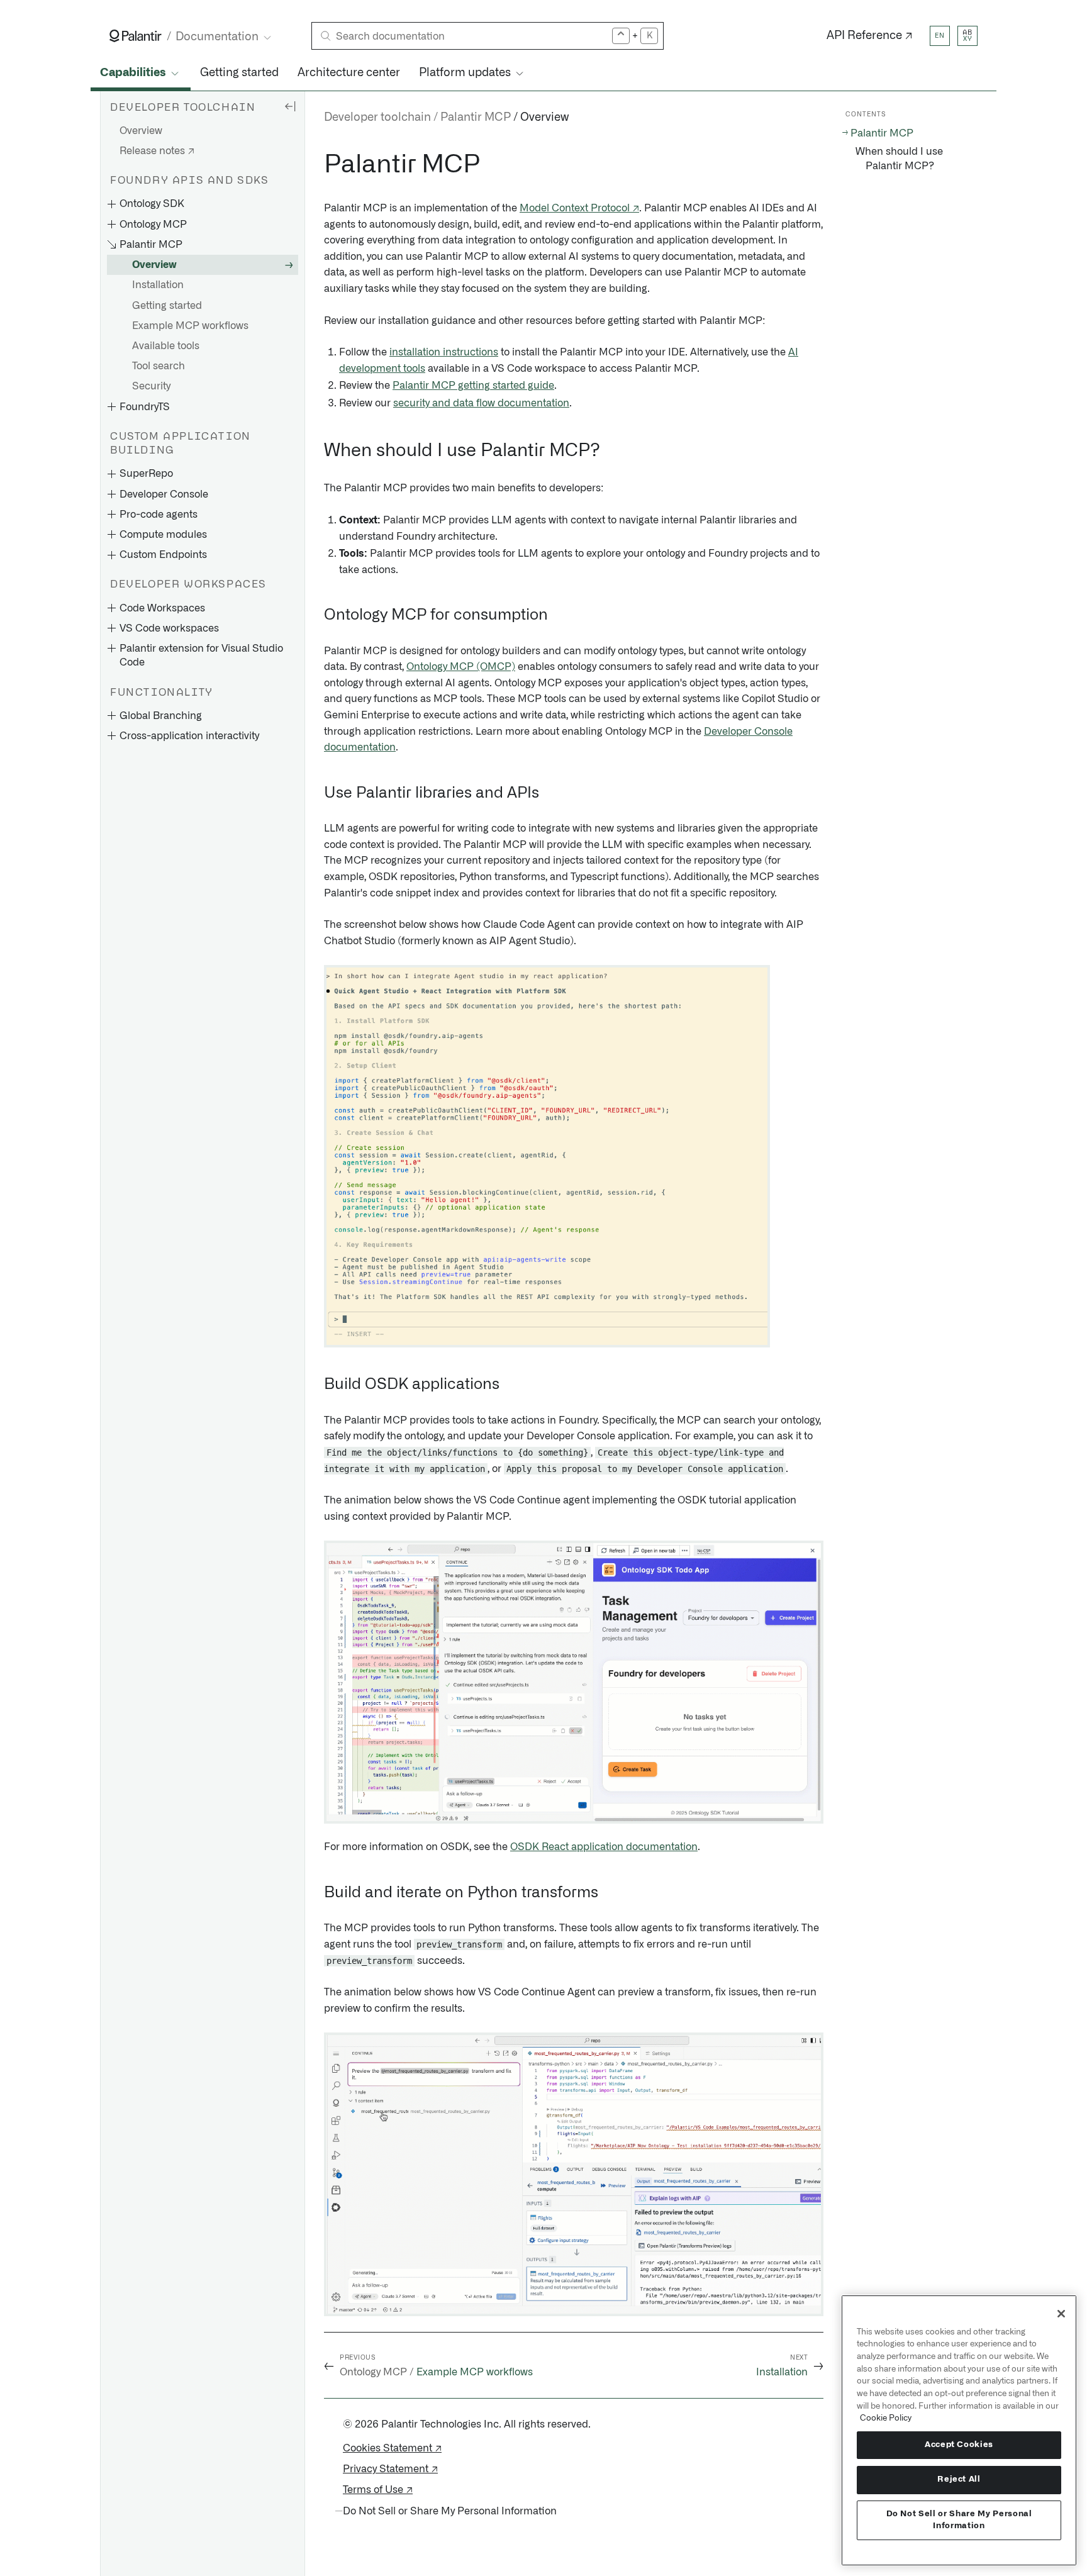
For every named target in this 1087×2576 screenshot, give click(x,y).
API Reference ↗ (870, 36)
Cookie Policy (886, 2418)
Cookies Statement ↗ (392, 2448)
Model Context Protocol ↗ (579, 208)
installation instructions (444, 352)
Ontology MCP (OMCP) (461, 667)
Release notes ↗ (157, 151)
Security (151, 387)
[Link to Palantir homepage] (136, 36)
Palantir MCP (476, 118)
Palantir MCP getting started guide (473, 386)
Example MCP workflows (190, 326)
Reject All (959, 2479)
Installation (158, 286)
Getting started (239, 73)
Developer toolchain (377, 118)
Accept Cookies (959, 2445)
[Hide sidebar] (290, 106)
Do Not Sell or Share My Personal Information (959, 2520)
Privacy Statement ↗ (390, 2469)
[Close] (1061, 2314)
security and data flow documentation (481, 403)
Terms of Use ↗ (378, 2490)
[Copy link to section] (317, 165)
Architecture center (349, 73)
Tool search (159, 367)
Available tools (166, 346)
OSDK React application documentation (604, 1847)
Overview (141, 131)
